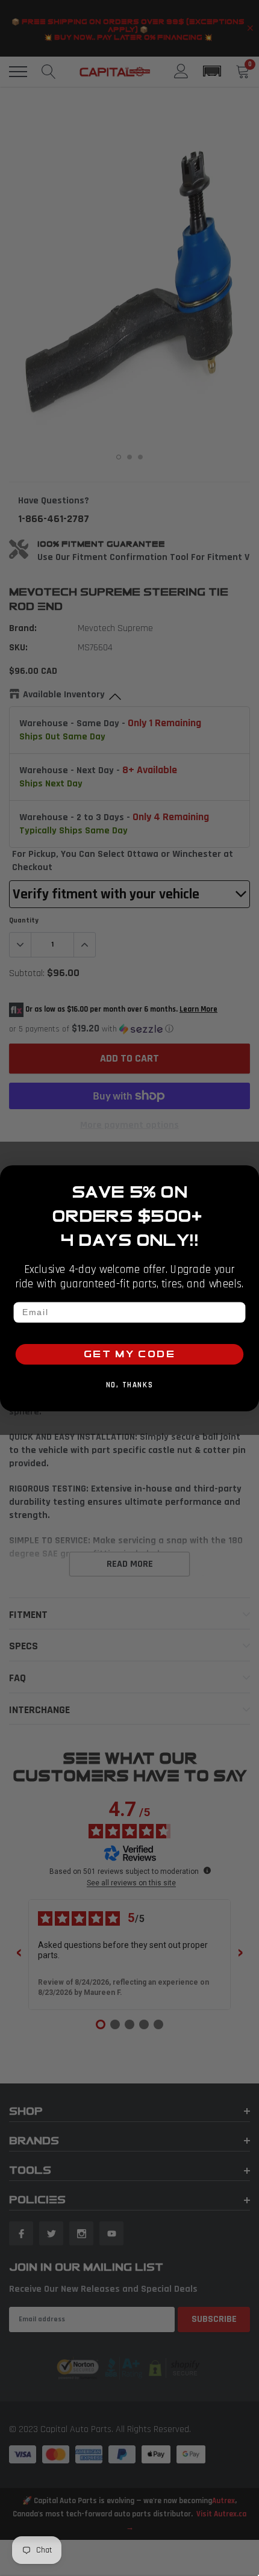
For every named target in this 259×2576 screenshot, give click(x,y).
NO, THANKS (129, 1385)
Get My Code (129, 1354)
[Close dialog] (248, 1176)
